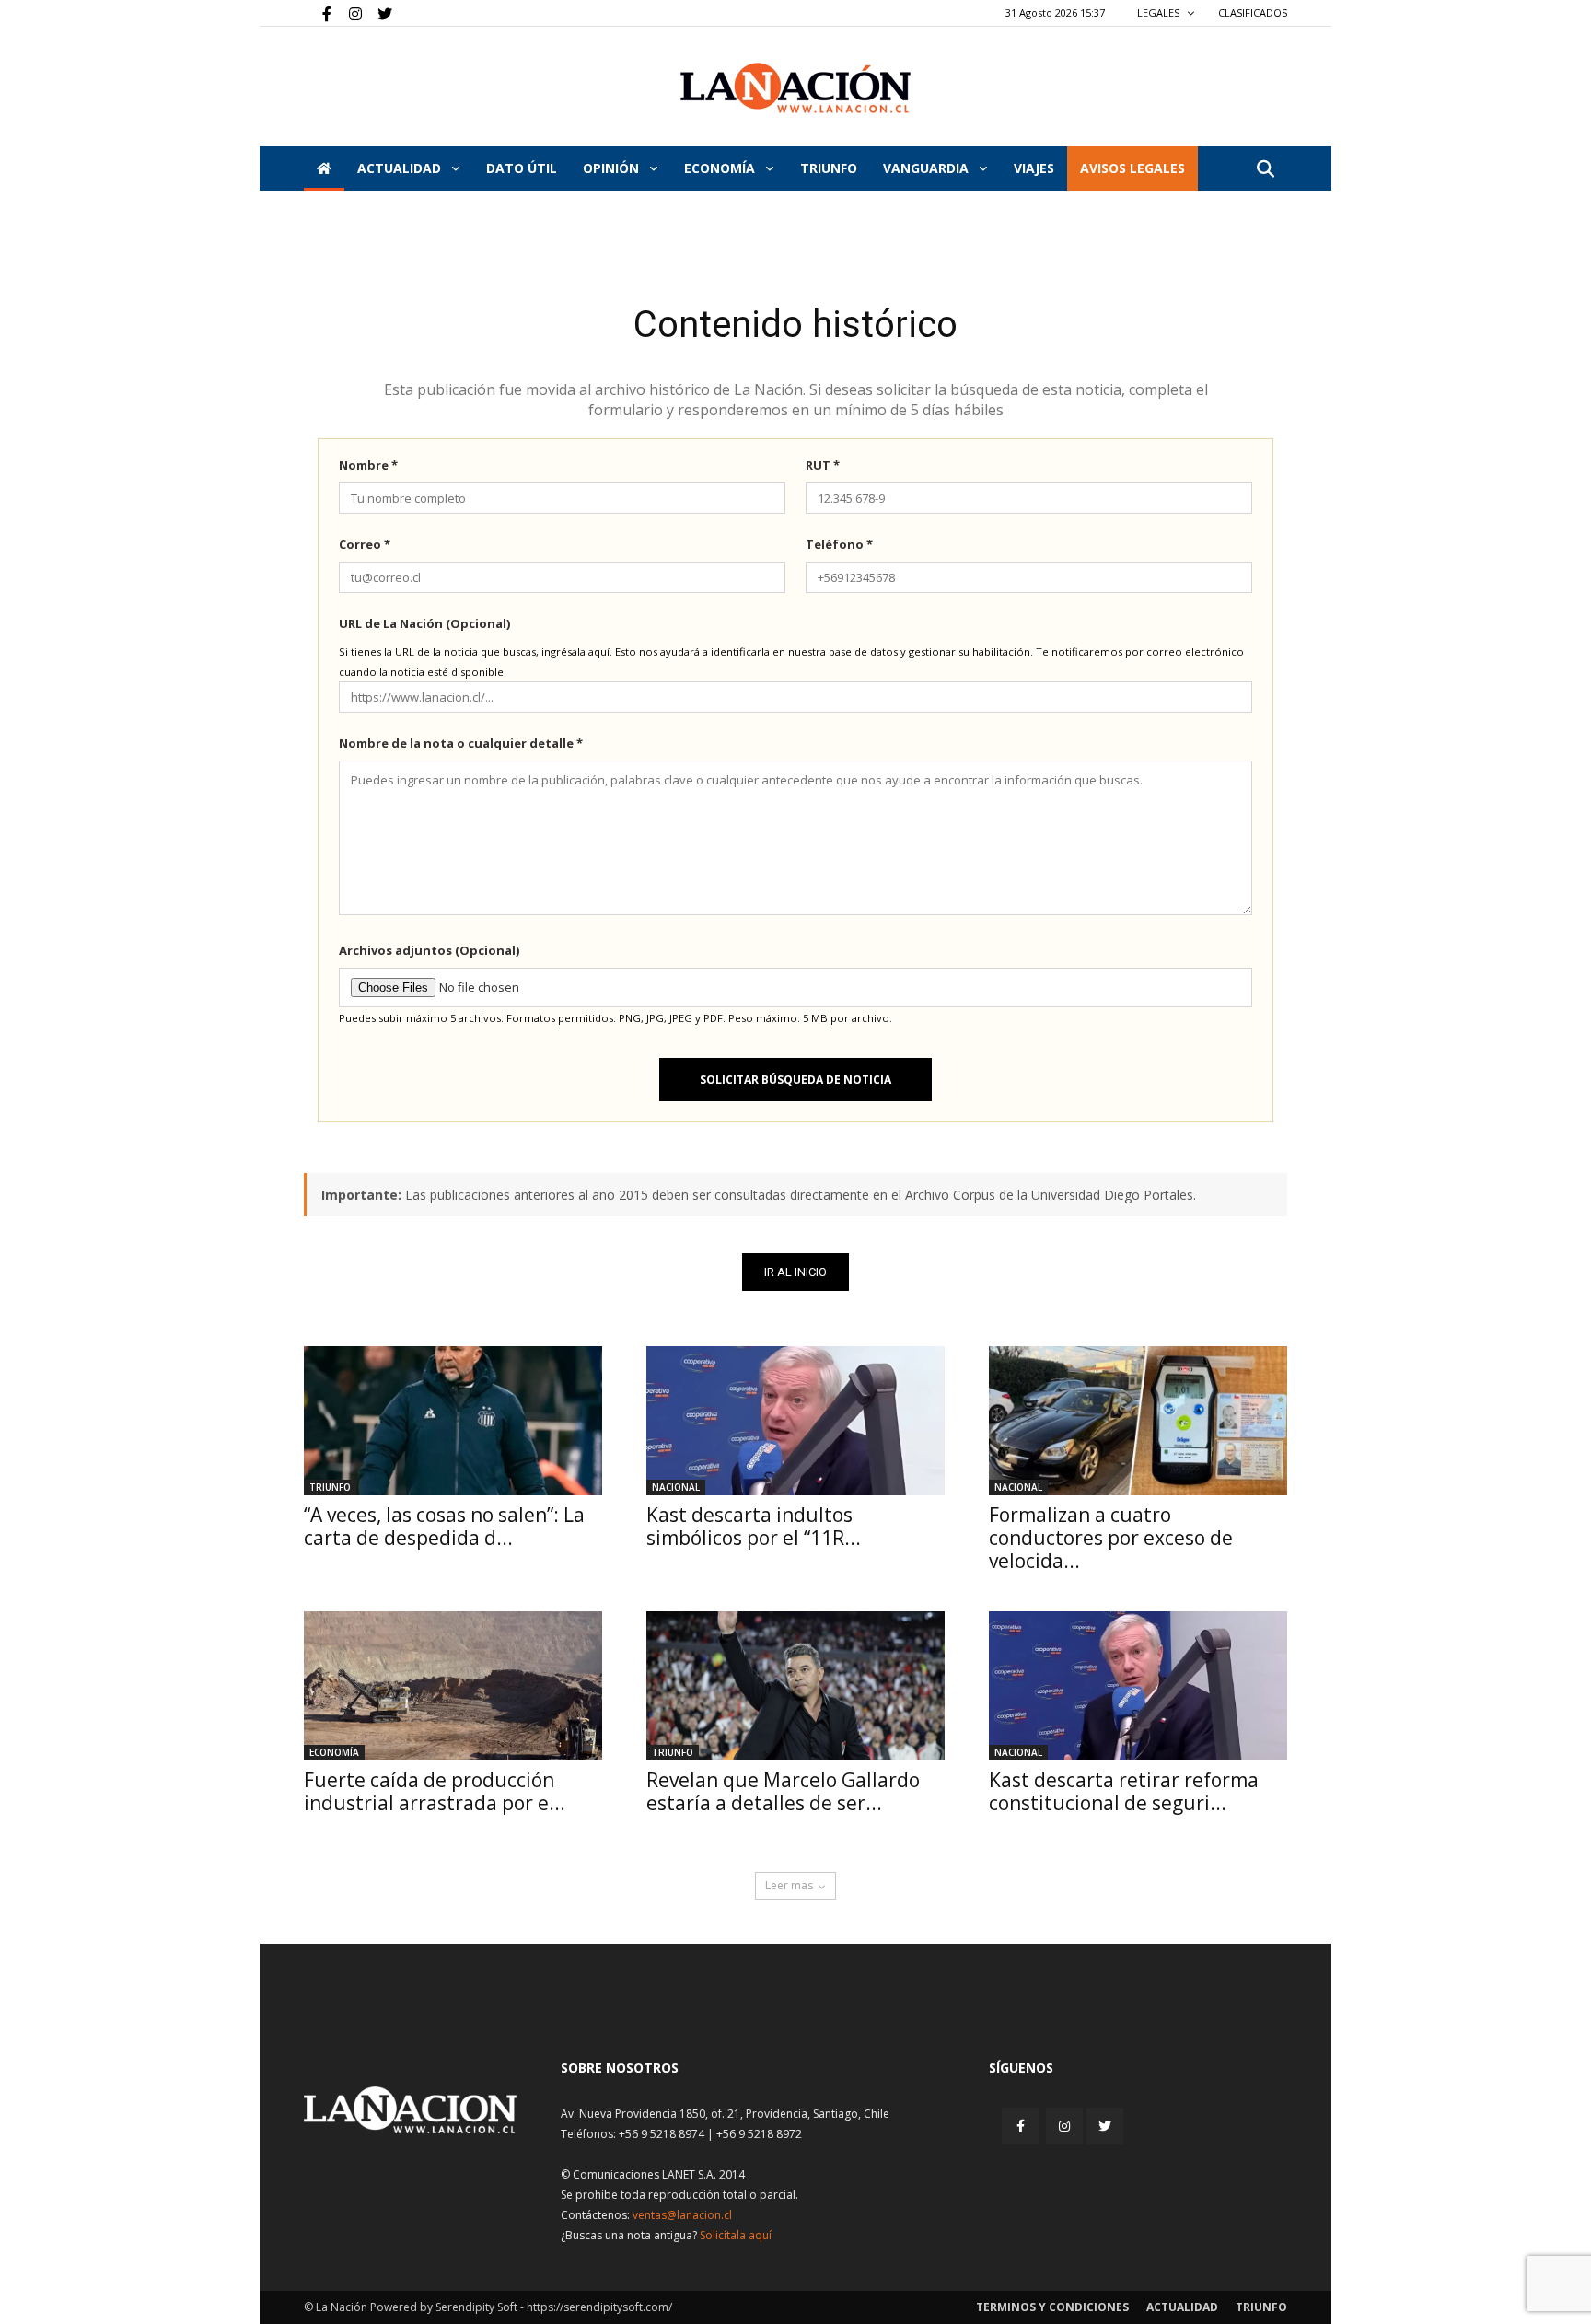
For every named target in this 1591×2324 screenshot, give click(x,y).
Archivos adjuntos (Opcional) (429, 950)
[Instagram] (348, 13)
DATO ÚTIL (522, 168)
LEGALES (1160, 12)
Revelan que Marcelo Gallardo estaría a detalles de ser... (783, 1791)
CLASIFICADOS (1253, 12)
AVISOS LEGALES (1132, 168)
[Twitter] (378, 13)
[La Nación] (795, 88)
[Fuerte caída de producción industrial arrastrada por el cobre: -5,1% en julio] (453, 1686)
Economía (721, 168)
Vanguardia (928, 168)
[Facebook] (318, 13)
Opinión (613, 168)
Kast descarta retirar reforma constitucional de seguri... (1124, 1791)
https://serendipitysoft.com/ (599, 2307)
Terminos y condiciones (1052, 2307)
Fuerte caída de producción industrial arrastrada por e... (435, 1791)
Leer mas (789, 1885)
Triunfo (829, 168)
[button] (1265, 170)
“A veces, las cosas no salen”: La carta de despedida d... (444, 1526)
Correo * (365, 544)
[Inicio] (324, 168)
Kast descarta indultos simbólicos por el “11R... (754, 1526)
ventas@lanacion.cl (682, 2215)
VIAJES (1034, 168)
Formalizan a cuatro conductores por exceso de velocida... (1111, 1538)
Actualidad (401, 168)
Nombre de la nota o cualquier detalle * (461, 743)
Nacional (676, 1487)
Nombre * (368, 465)
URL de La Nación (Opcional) (424, 623)
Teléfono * (839, 544)
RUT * (823, 465)
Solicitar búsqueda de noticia (795, 1080)
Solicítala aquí (736, 2235)
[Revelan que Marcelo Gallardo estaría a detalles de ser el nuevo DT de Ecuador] (795, 1686)
